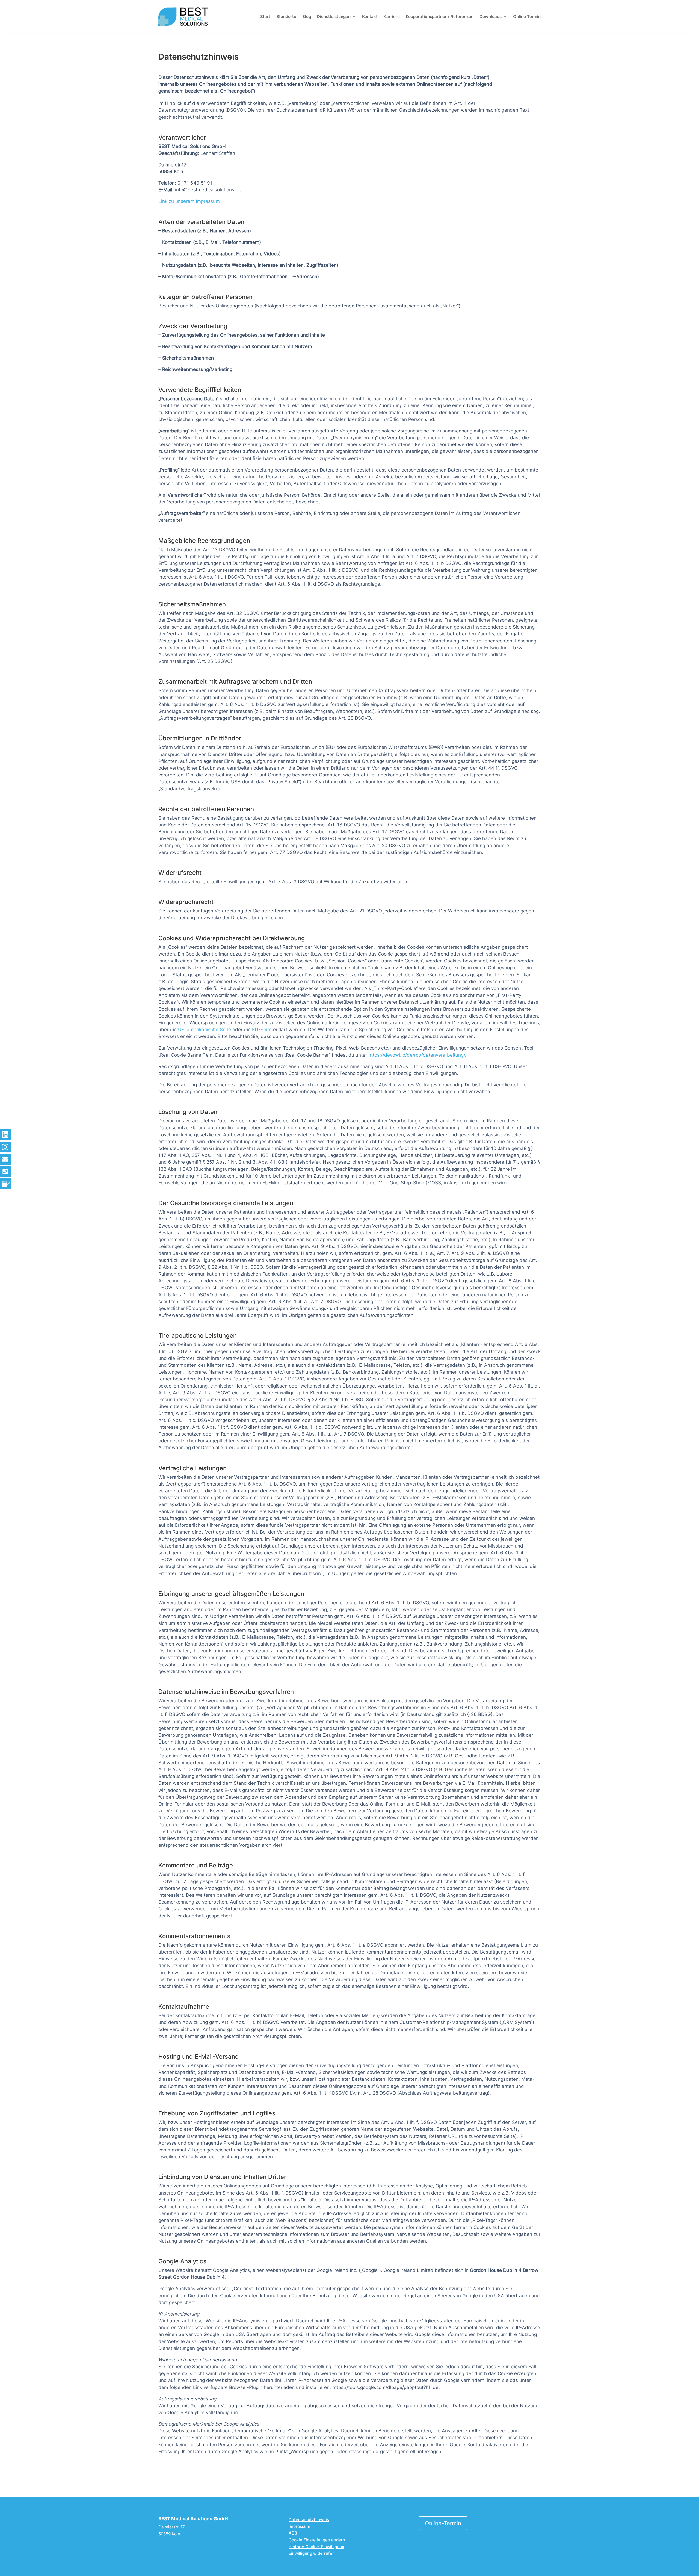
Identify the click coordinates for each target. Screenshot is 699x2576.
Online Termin (527, 17)
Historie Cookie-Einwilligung (316, 2547)
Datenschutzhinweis (309, 2520)
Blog (307, 17)
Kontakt (370, 17)
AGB (293, 2533)
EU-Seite (262, 1030)
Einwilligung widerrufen (312, 2553)
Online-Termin (443, 2523)
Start (265, 17)
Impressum (299, 2526)
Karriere (392, 17)
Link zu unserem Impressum (189, 201)
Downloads (491, 17)
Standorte (286, 17)
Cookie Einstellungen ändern (317, 2540)
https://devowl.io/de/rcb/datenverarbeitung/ (417, 1055)
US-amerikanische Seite (205, 1030)
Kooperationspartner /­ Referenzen (440, 17)
